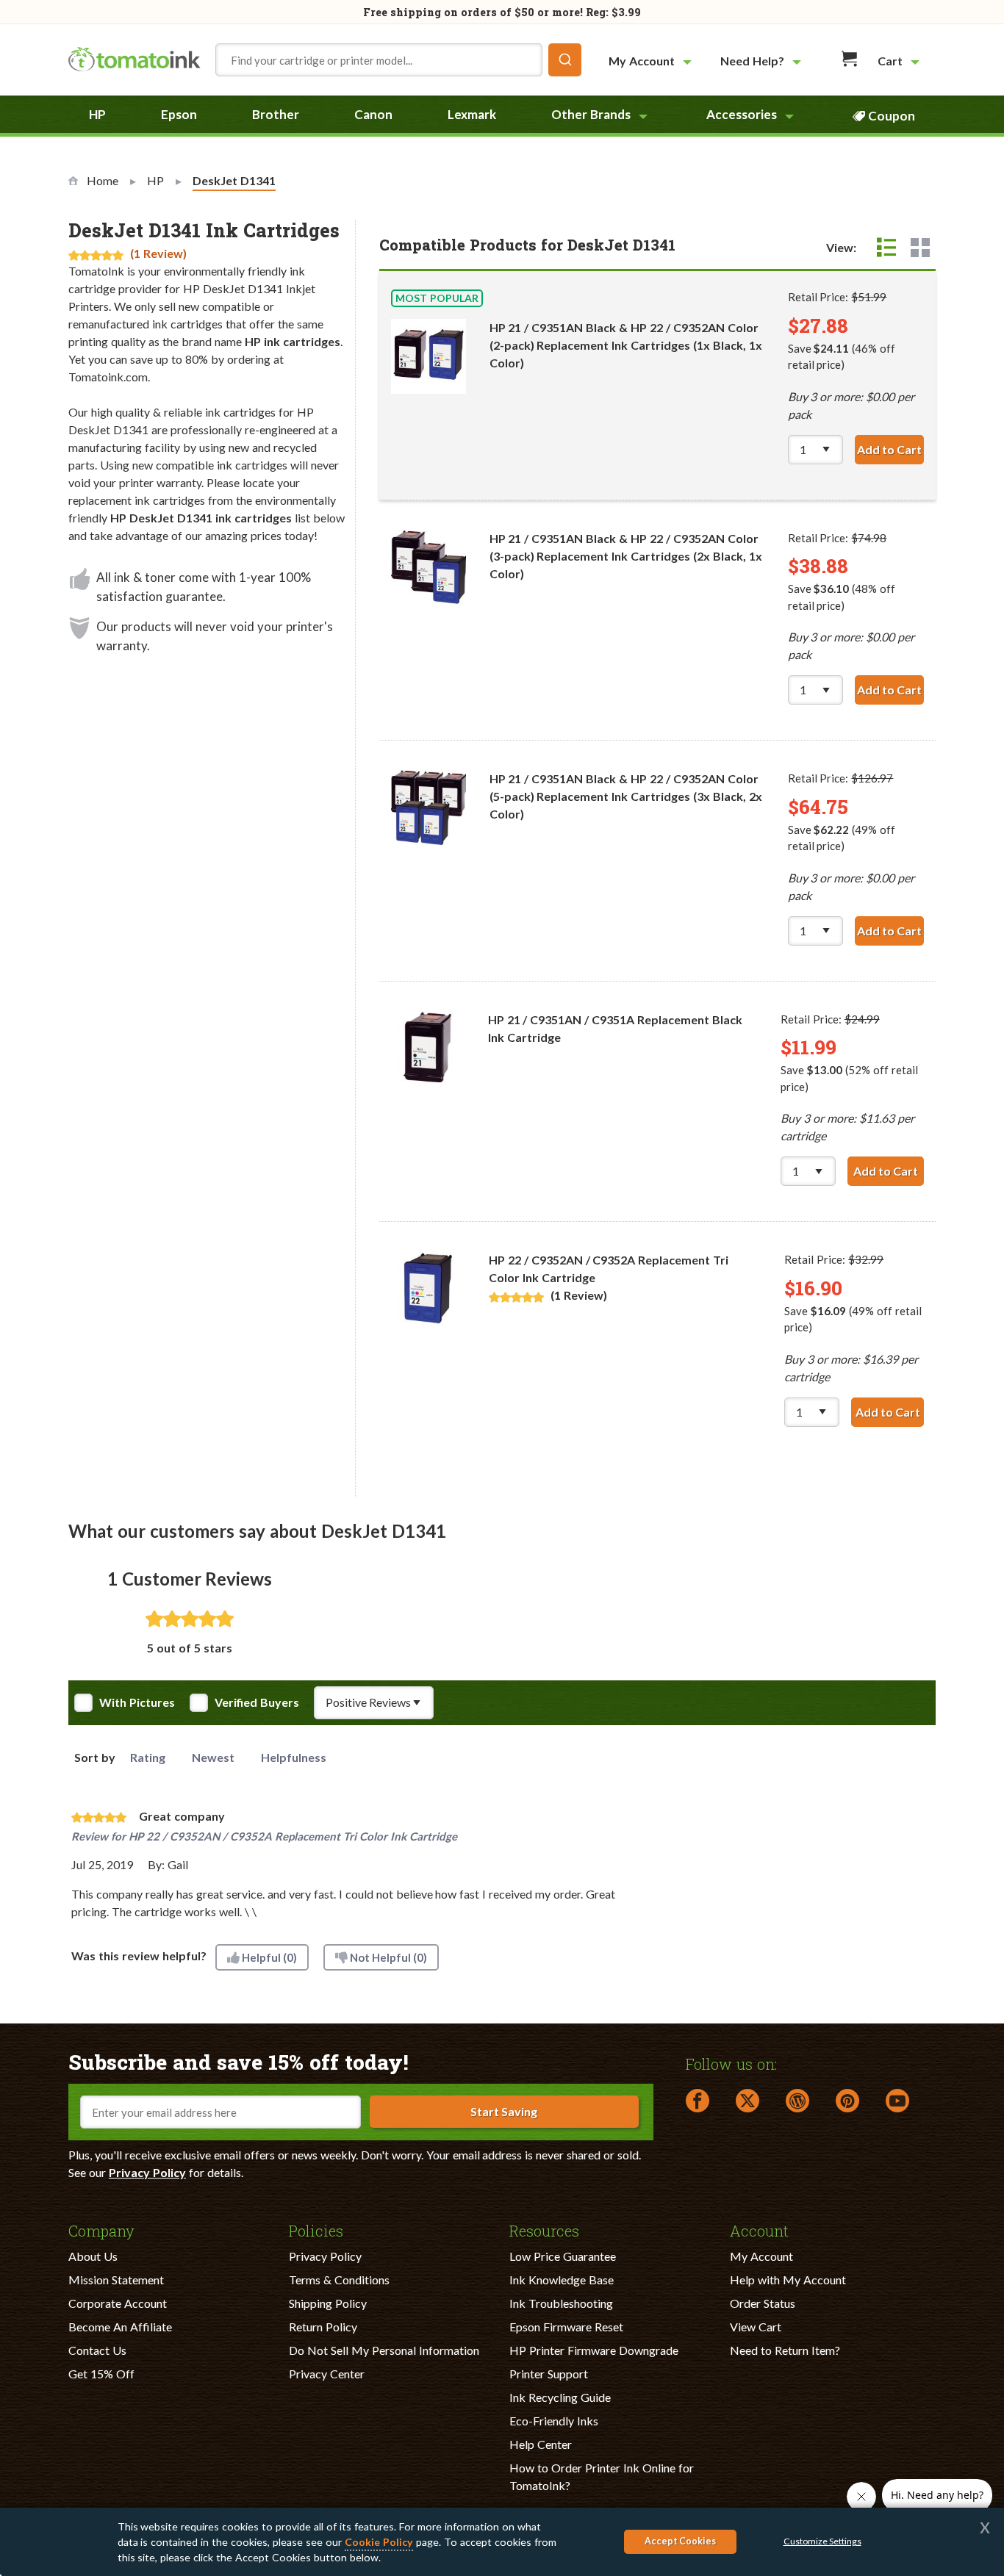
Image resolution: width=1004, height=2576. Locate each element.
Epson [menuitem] (179, 114)
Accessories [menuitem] (742, 114)
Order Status (763, 2303)
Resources (544, 2230)
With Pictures (137, 1702)
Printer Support (549, 2374)
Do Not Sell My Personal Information (384, 2350)
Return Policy (323, 2327)
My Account (761, 2256)
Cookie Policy (379, 2542)
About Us (93, 2256)
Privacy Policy (147, 2172)
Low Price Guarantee (563, 2256)
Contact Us (97, 2350)
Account (759, 2230)
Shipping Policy (328, 2303)
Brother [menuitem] (276, 114)
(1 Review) (158, 253)
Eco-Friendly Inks (554, 2421)
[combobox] (398, 60)
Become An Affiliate (120, 2327)
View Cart (756, 2327)
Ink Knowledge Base (562, 2280)
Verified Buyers (257, 1702)
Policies (316, 2230)
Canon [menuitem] (373, 114)
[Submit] (565, 60)
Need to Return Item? (785, 2350)
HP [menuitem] (97, 114)
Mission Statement (116, 2280)
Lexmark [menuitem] (472, 114)
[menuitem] (652, 61)
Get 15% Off (101, 2374)
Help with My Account (788, 2280)
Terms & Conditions (339, 2280)
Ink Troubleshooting (561, 2303)
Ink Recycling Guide (560, 2397)
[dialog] (502, 2542)
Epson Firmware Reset (566, 2327)
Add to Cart (890, 449)
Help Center (541, 2444)
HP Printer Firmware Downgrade (594, 2350)
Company (101, 2230)
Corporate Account (118, 2303)
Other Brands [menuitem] (591, 114)
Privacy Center (327, 2374)
